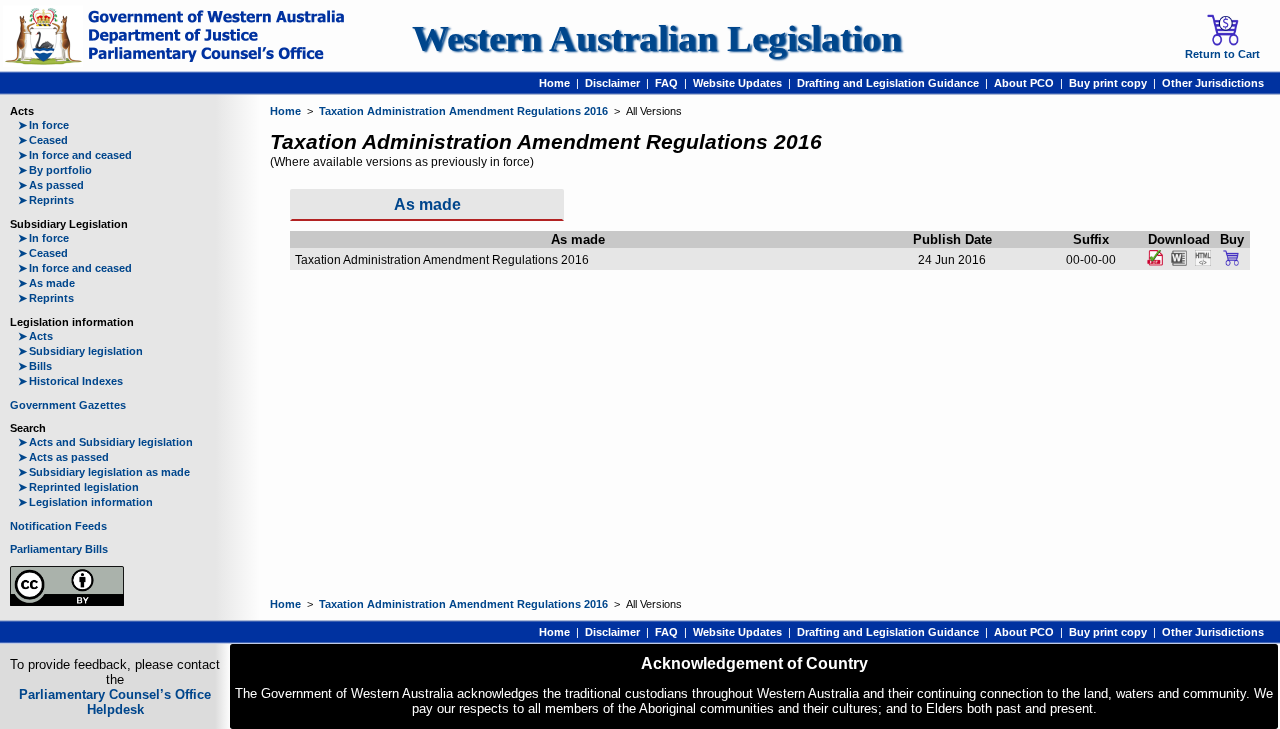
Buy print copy (1108, 83)
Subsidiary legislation (80, 351)
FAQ (666, 83)
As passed (51, 185)
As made (46, 283)
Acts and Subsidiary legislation (105, 442)
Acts (35, 336)
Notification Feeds (58, 526)
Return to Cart (1222, 54)
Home (554, 83)
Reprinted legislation (78, 487)
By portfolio (55, 170)
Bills (35, 366)
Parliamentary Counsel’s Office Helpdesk (115, 702)
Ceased (43, 140)
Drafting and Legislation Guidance (888, 83)
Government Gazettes (68, 405)
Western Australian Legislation (657, 38)
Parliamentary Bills (59, 549)
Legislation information (85, 502)
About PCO (1024, 83)
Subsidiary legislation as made (104, 472)
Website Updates (737, 83)
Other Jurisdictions (1213, 83)
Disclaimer (612, 83)
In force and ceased (75, 155)
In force (43, 125)
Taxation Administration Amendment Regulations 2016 (463, 111)
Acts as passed (63, 457)
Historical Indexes (70, 381)
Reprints (46, 200)
